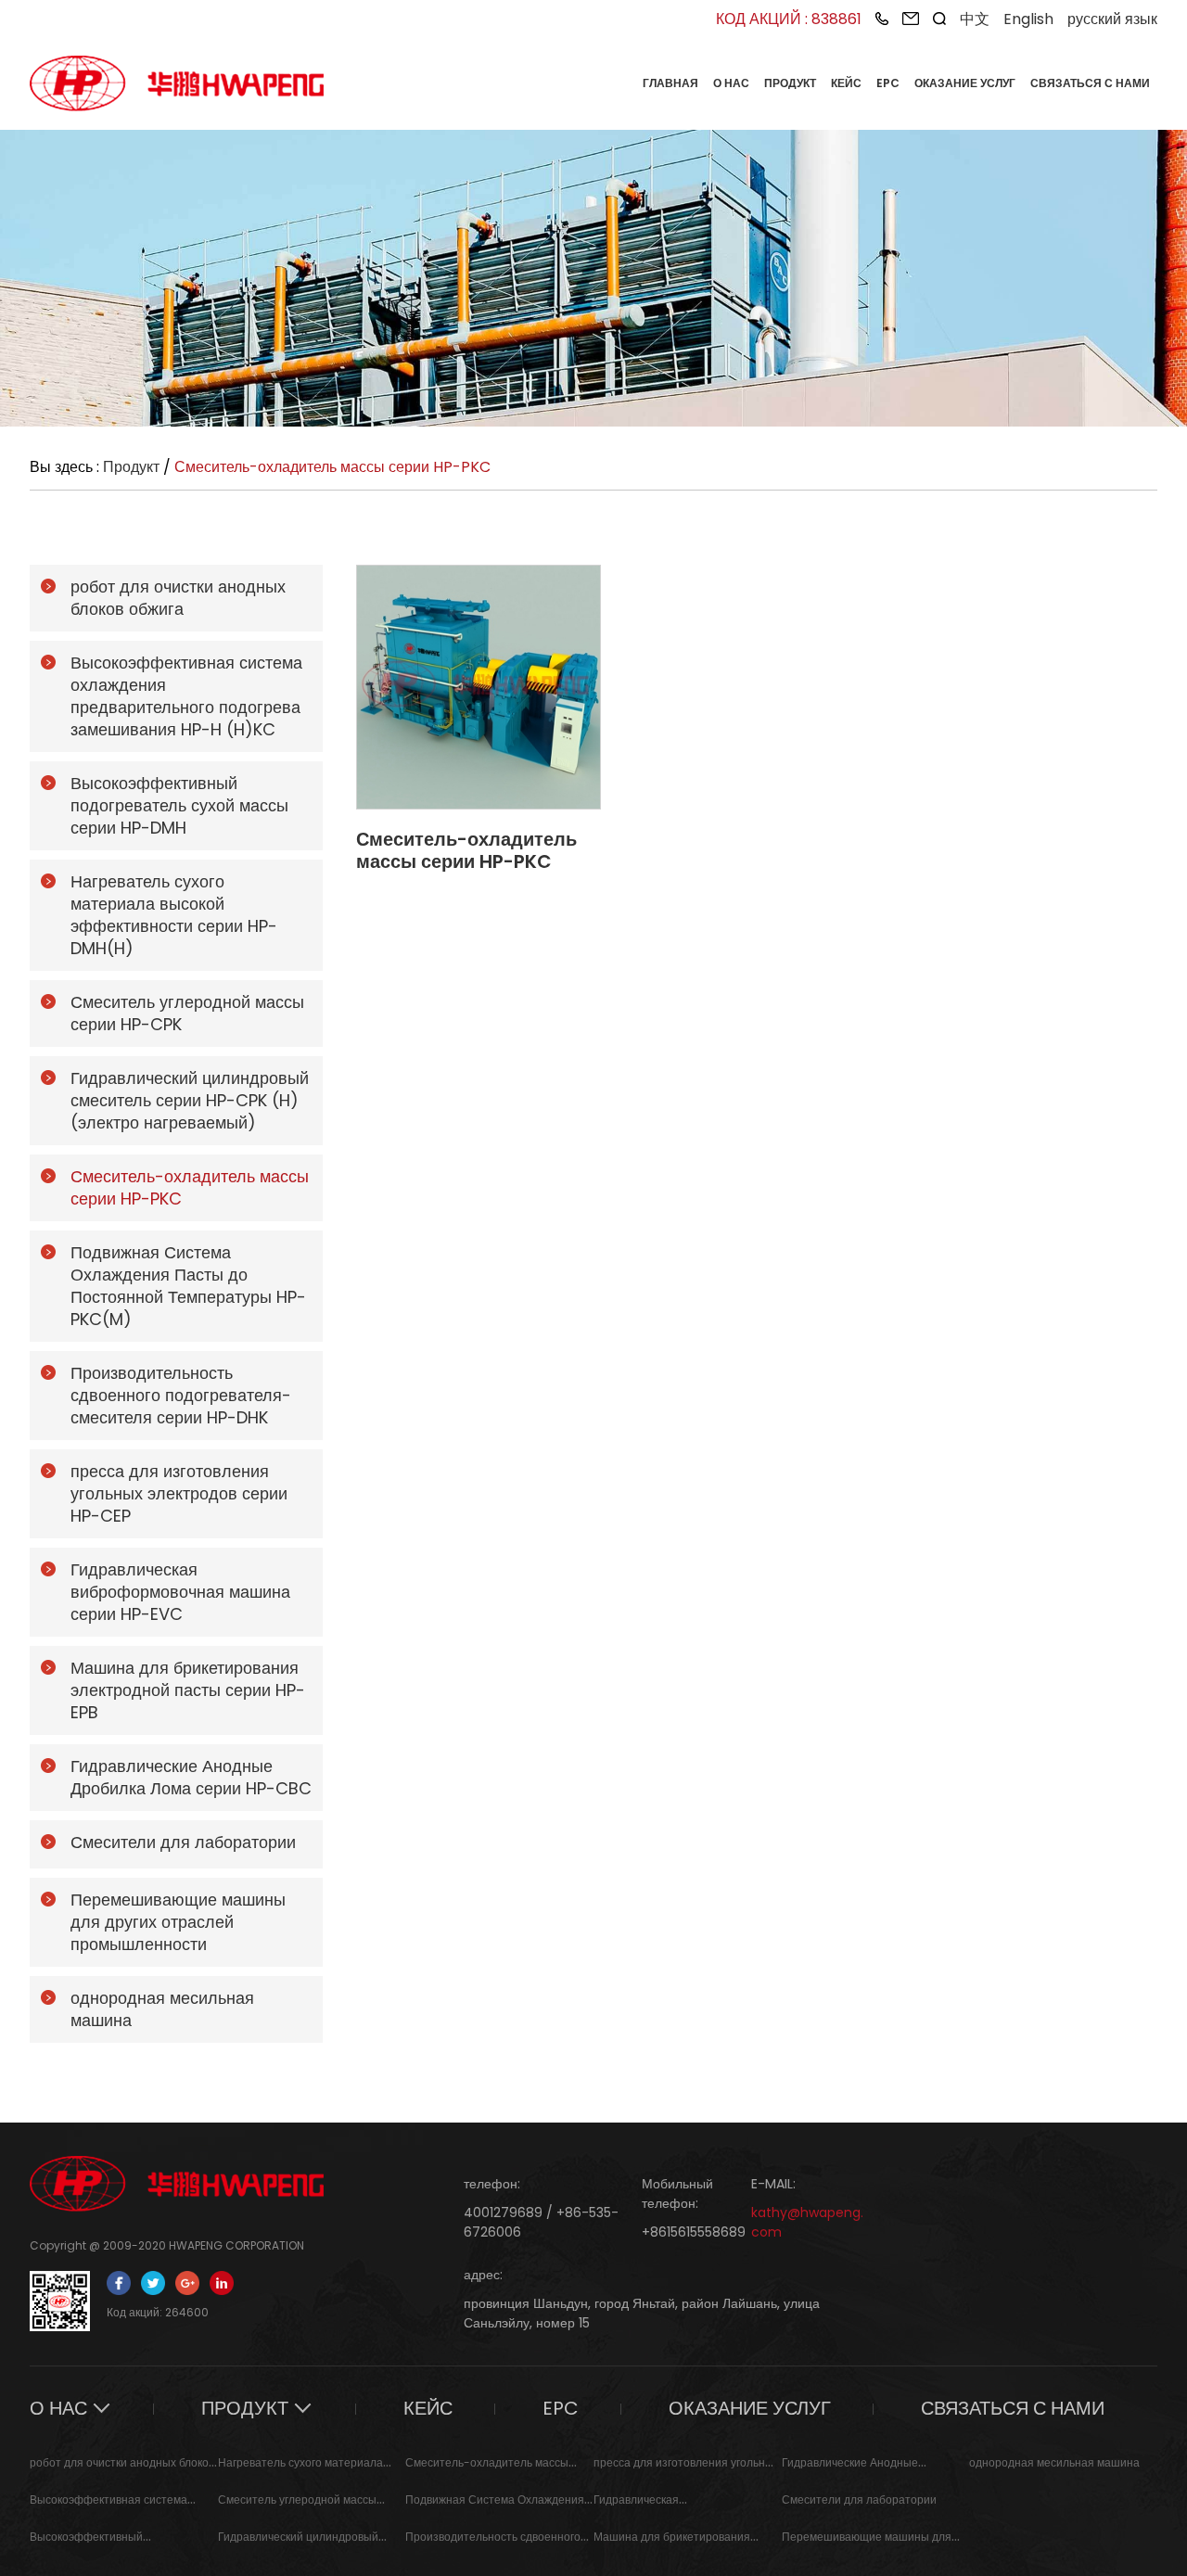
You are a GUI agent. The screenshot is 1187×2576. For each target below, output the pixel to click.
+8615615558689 (694, 2232)
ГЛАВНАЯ (670, 83)
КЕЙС (846, 83)
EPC (888, 83)
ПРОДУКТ (790, 83)
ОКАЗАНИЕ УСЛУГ (965, 83)
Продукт (131, 467)
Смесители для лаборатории (859, 2499)
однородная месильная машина (1054, 2462)
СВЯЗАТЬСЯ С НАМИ (1090, 83)
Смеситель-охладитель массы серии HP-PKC (466, 850)
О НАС (731, 83)
